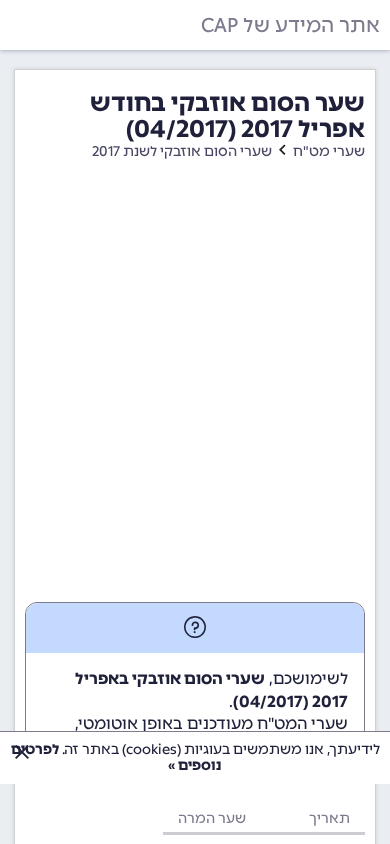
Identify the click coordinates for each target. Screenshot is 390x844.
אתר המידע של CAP (290, 25)
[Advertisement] (195, 397)
